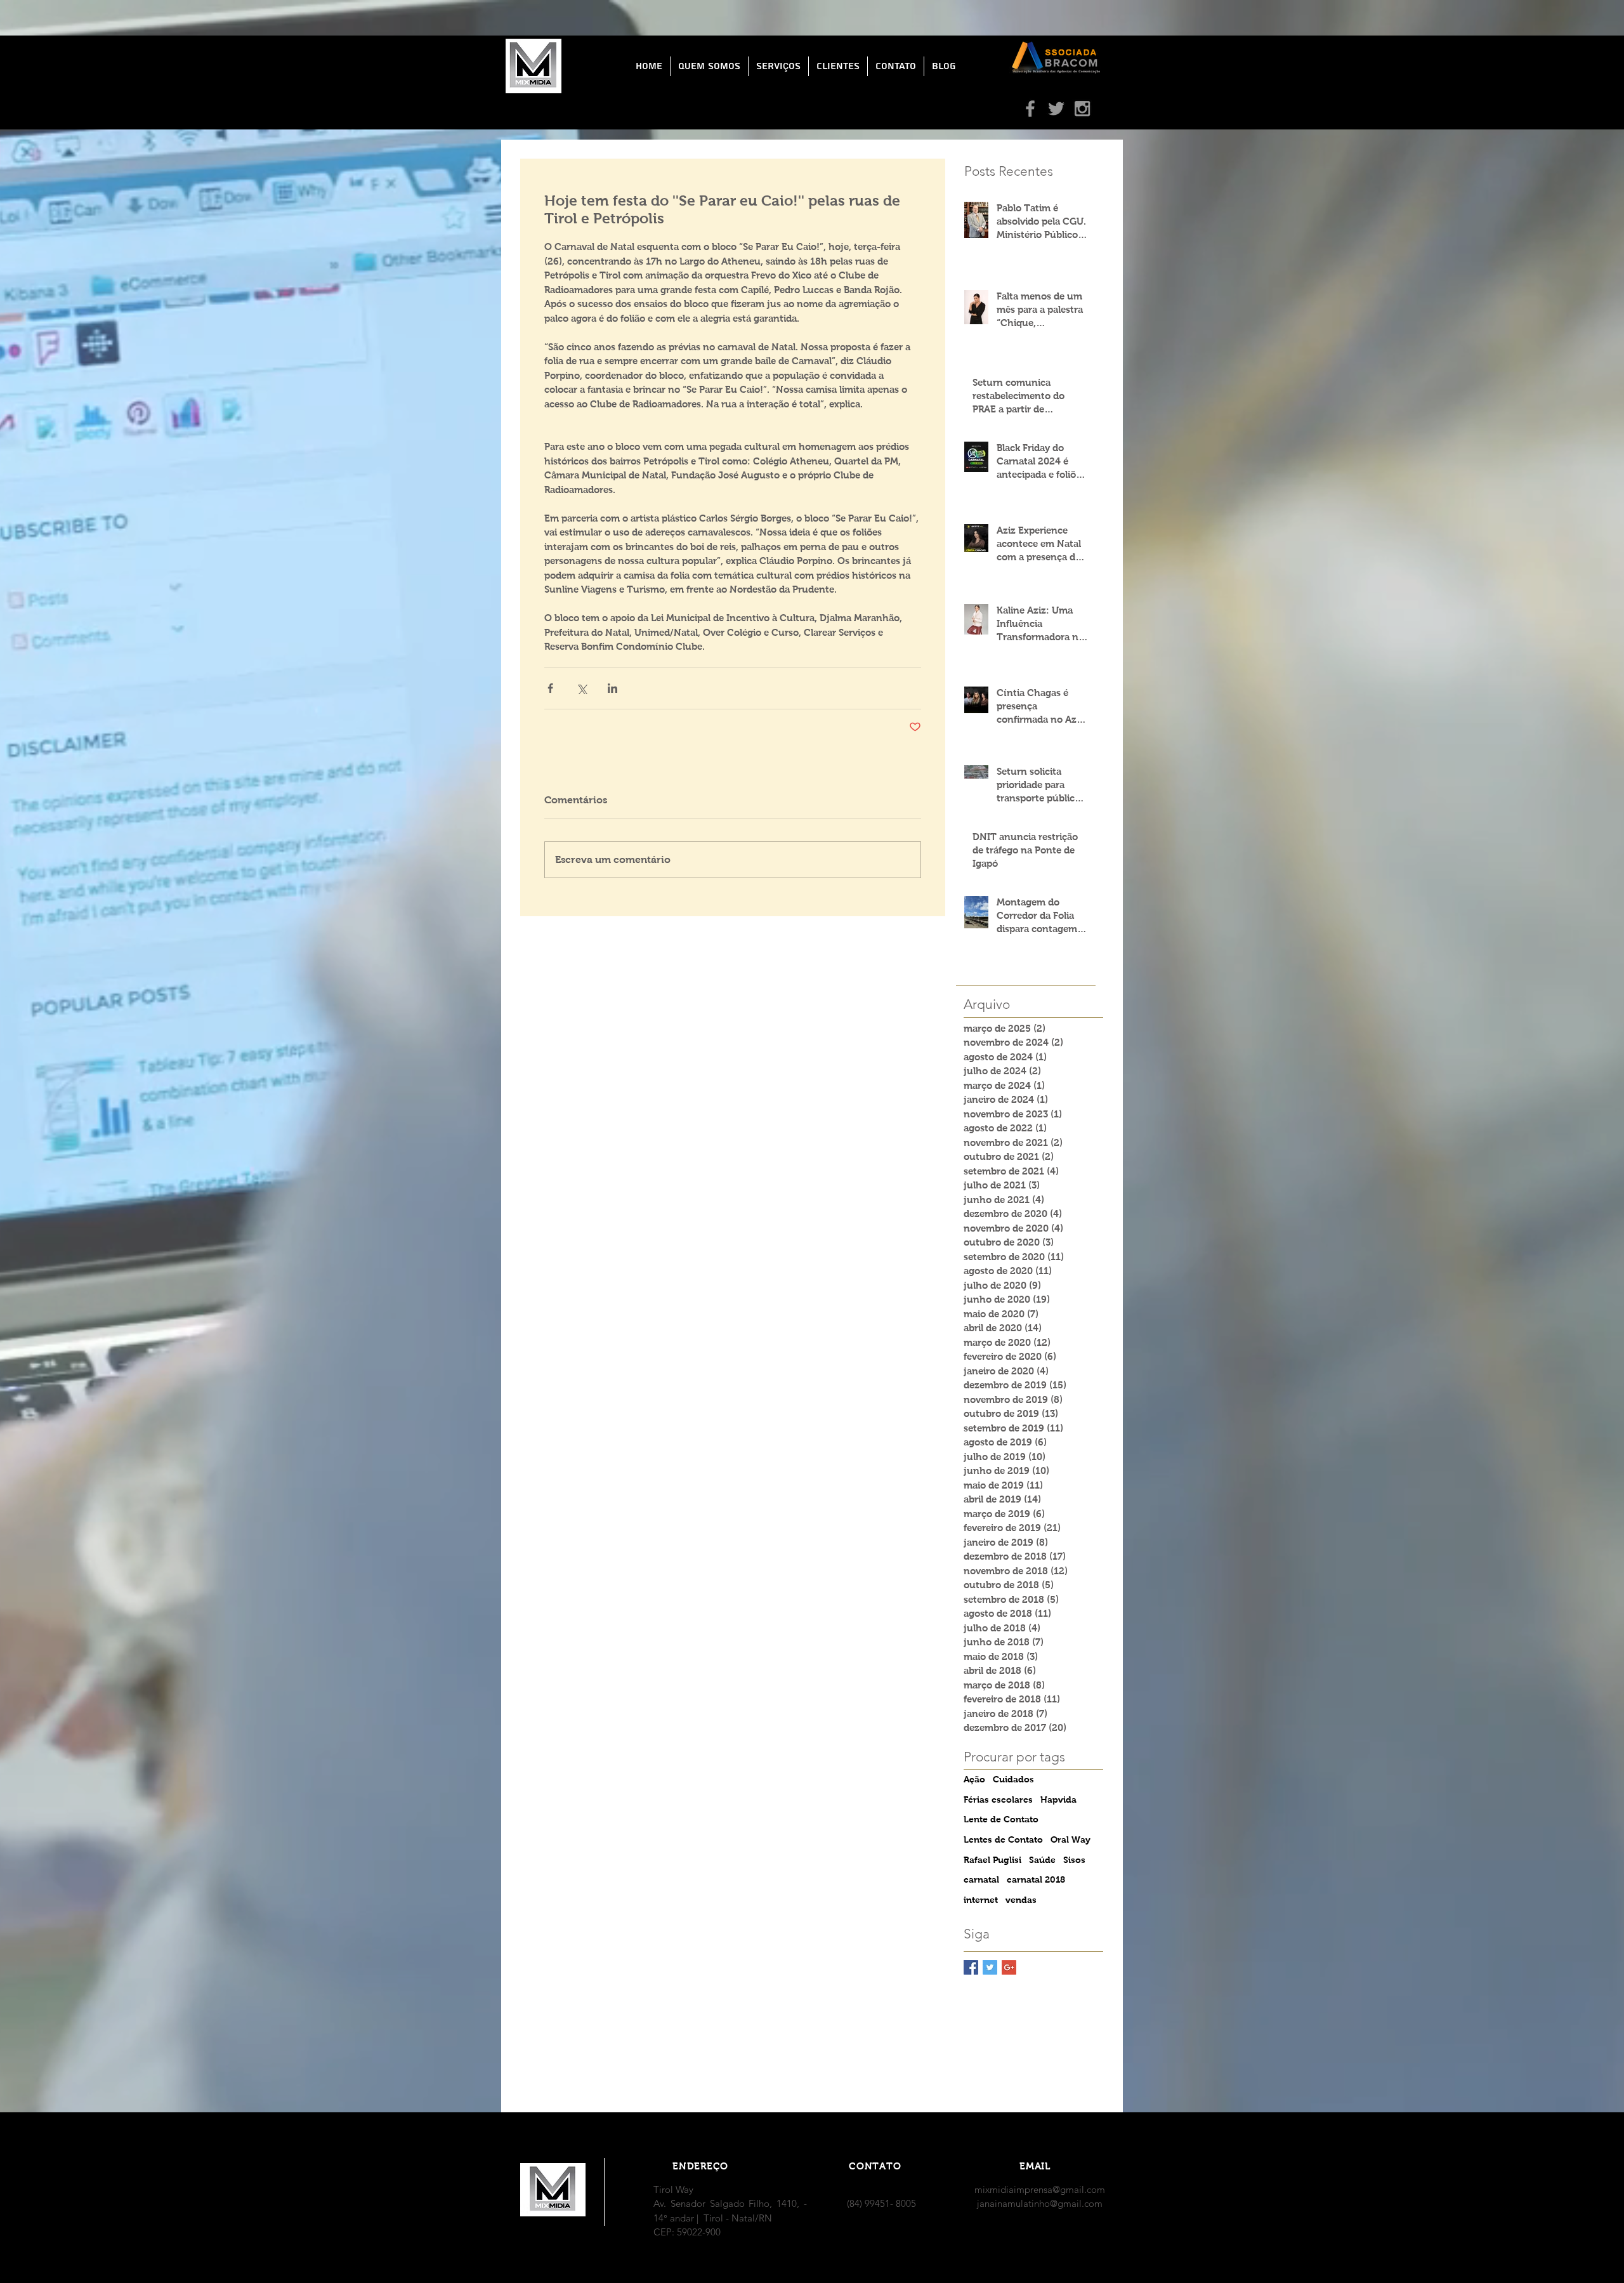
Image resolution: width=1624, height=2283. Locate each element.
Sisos (1074, 1860)
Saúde (1042, 1860)
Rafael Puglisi (992, 1860)
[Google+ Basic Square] (1009, 1967)
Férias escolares (998, 1799)
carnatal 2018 (1036, 1879)
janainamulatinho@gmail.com (1040, 2203)
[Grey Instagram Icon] (1082, 109)
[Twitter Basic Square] (990, 1967)
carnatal (981, 1879)
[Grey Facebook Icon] (1030, 109)
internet (981, 1900)
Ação (974, 1779)
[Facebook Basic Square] (971, 1967)
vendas (1021, 1900)
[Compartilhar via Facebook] (550, 688)
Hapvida (1058, 1799)
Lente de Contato (1001, 1819)
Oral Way (1071, 1839)
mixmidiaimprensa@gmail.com (1040, 2189)
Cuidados (1013, 1779)
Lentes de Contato (1003, 1839)
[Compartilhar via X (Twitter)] (581, 688)
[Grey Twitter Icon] (1056, 109)
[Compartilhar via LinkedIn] (612, 688)
